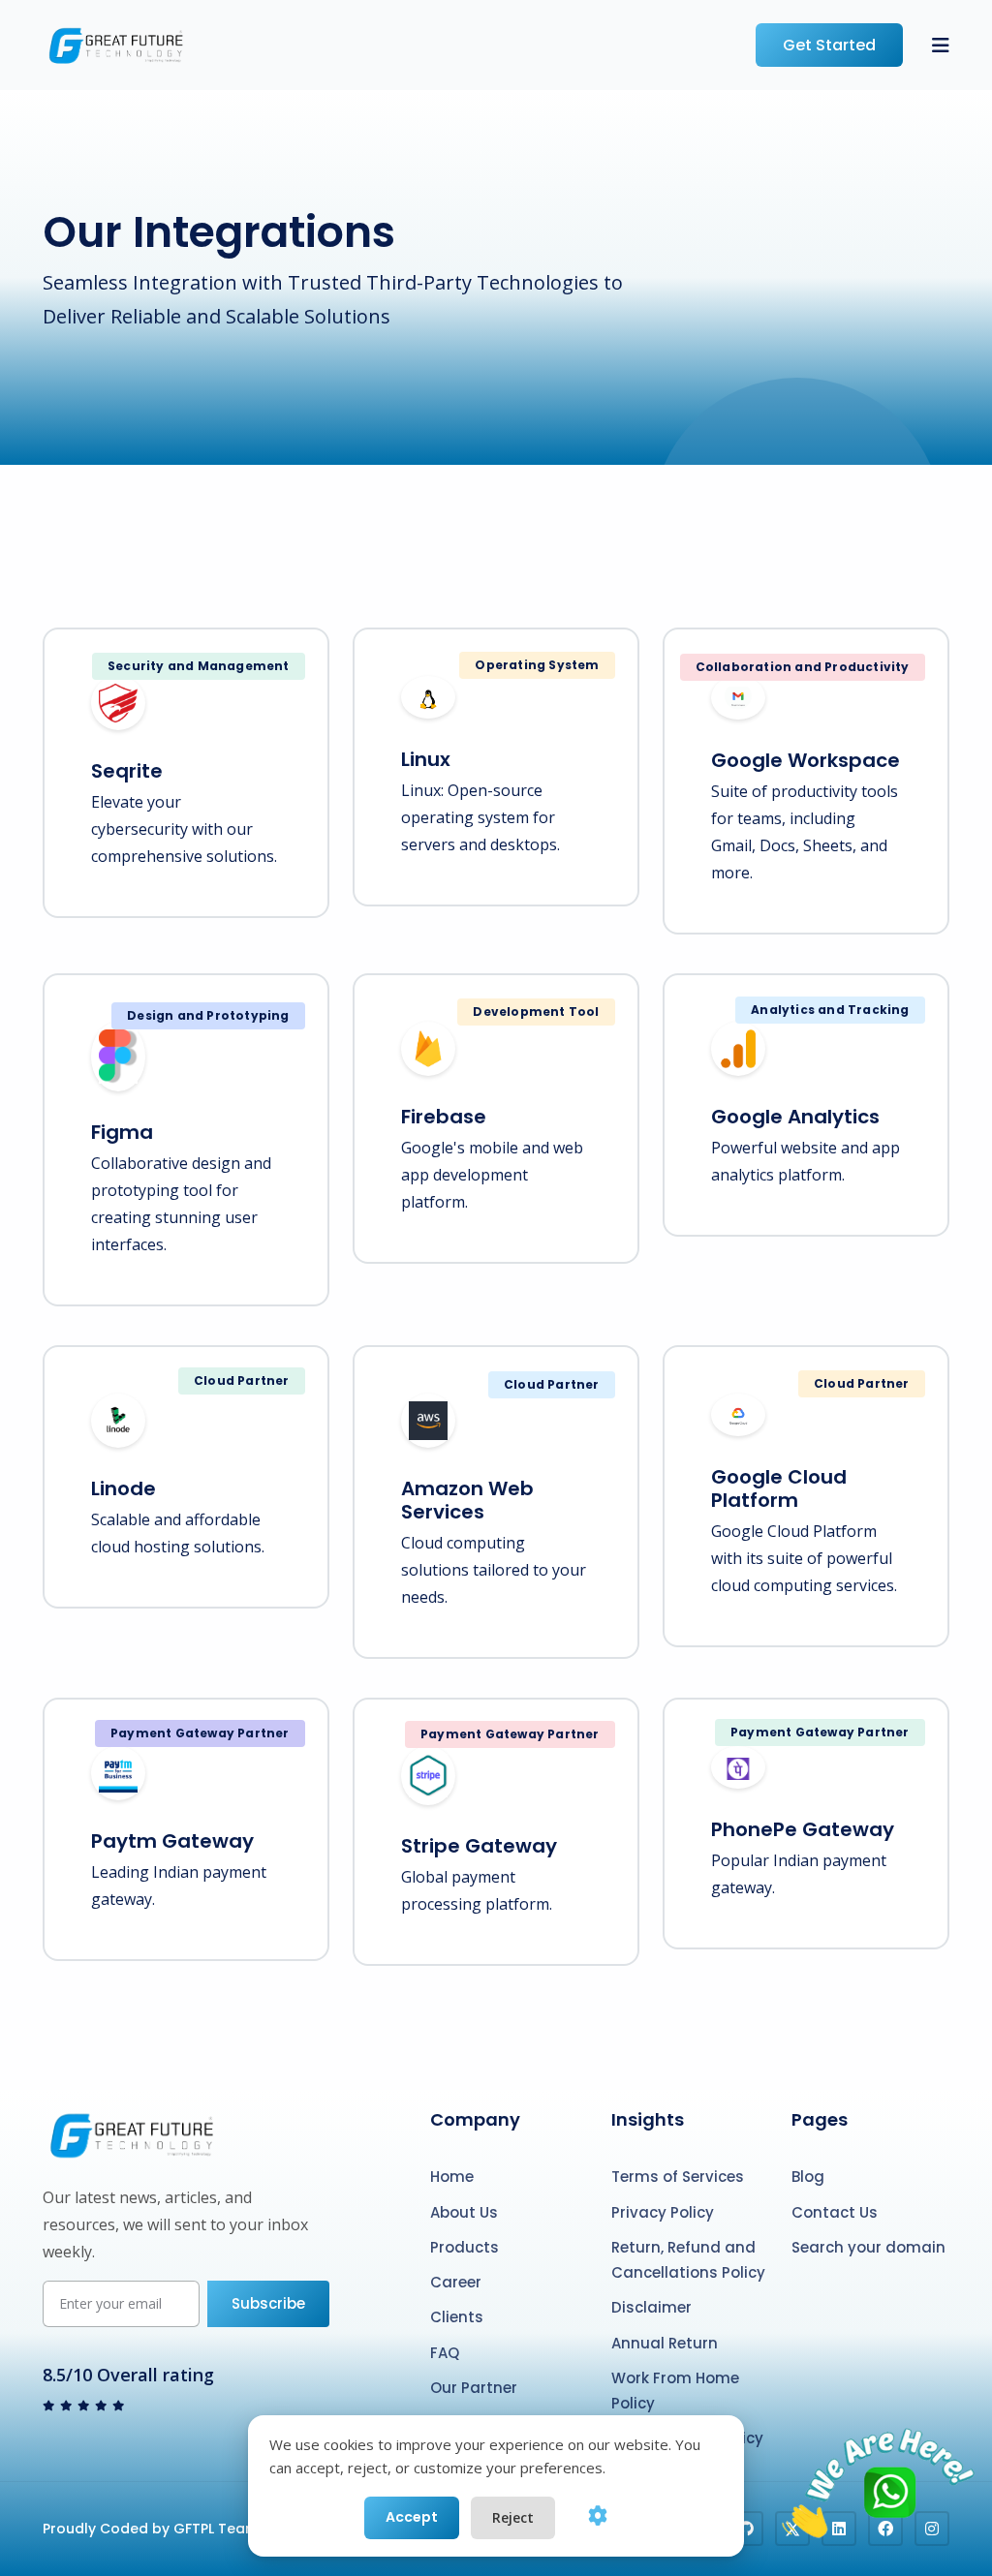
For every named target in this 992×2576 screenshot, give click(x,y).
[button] (941, 46)
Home (452, 2177)
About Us (464, 2212)
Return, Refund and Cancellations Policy (688, 2260)
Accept (412, 2517)
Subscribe (268, 2303)
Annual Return (665, 2343)
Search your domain (868, 2247)
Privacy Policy (663, 2212)
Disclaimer (651, 2307)
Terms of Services (678, 2177)
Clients (457, 2317)
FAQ (445, 2353)
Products (465, 2247)
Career (456, 2282)
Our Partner (474, 2388)
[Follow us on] (746, 2529)
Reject (513, 2517)
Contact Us (835, 2212)
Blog (808, 2177)
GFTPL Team (216, 2529)
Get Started (829, 45)
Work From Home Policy (675, 2391)
